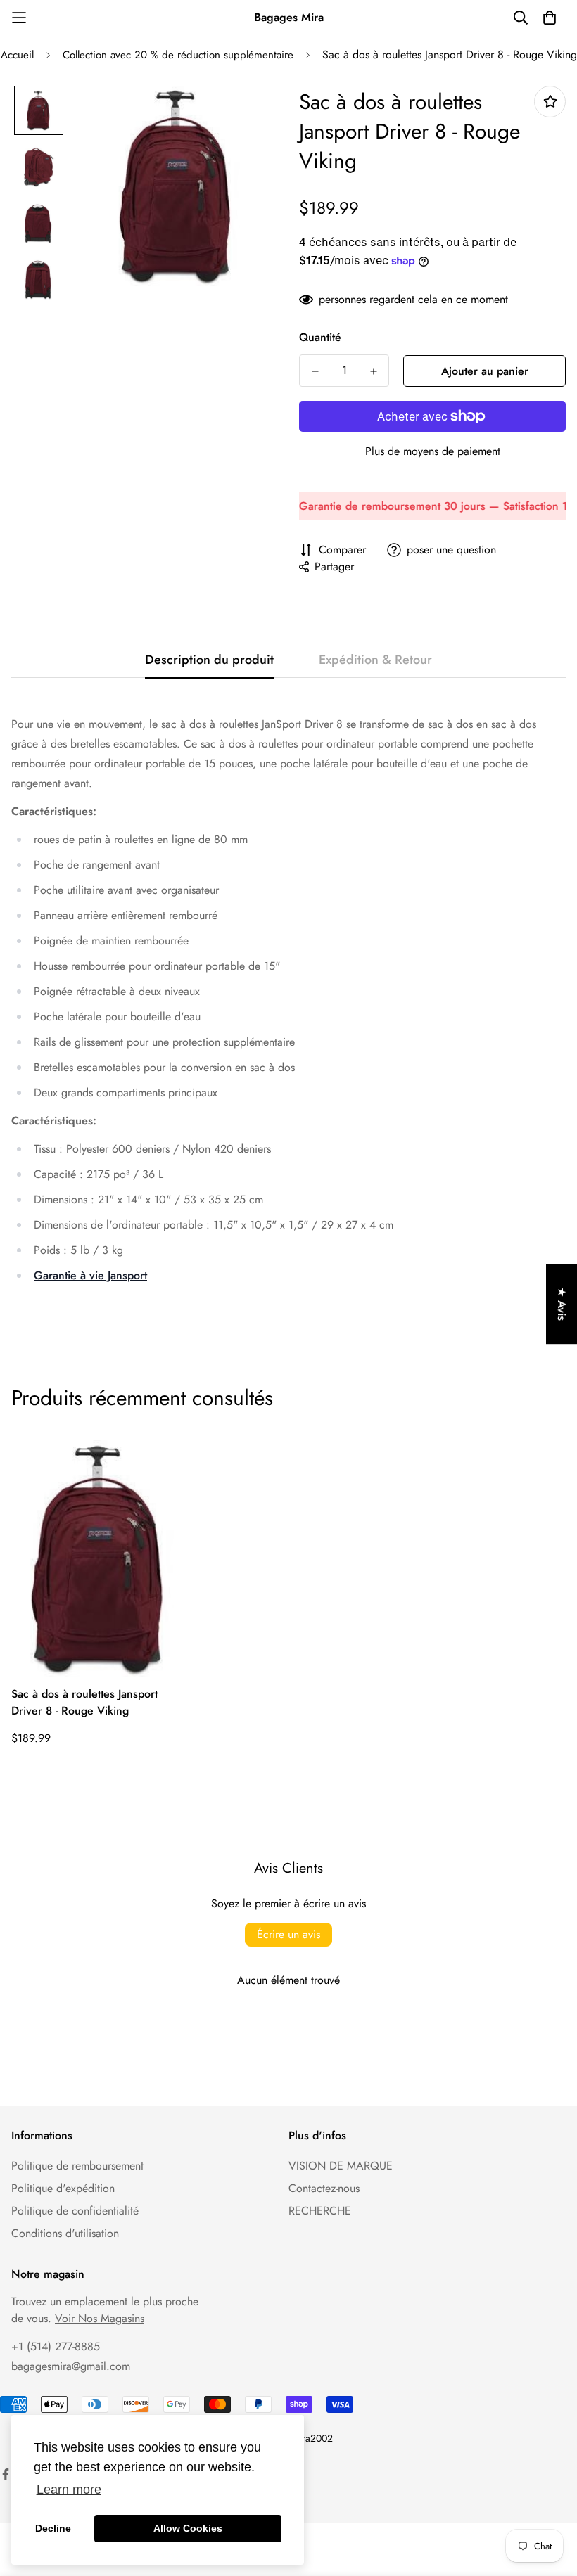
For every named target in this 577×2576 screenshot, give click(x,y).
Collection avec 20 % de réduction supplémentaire (178, 55)
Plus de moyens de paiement (433, 451)
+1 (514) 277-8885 (56, 2346)
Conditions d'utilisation (65, 2233)
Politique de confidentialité (75, 2211)
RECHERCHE (320, 2211)
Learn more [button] (69, 2490)
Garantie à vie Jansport (90, 1275)
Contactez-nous (324, 2188)
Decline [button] (53, 2528)
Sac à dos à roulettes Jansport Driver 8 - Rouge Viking (84, 1702)
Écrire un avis (288, 1934)
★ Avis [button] (562, 1304)
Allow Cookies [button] (188, 2528)
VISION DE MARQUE (341, 2166)
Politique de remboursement (77, 2166)
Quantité (320, 337)
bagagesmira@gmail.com (71, 2366)
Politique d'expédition (63, 2188)
